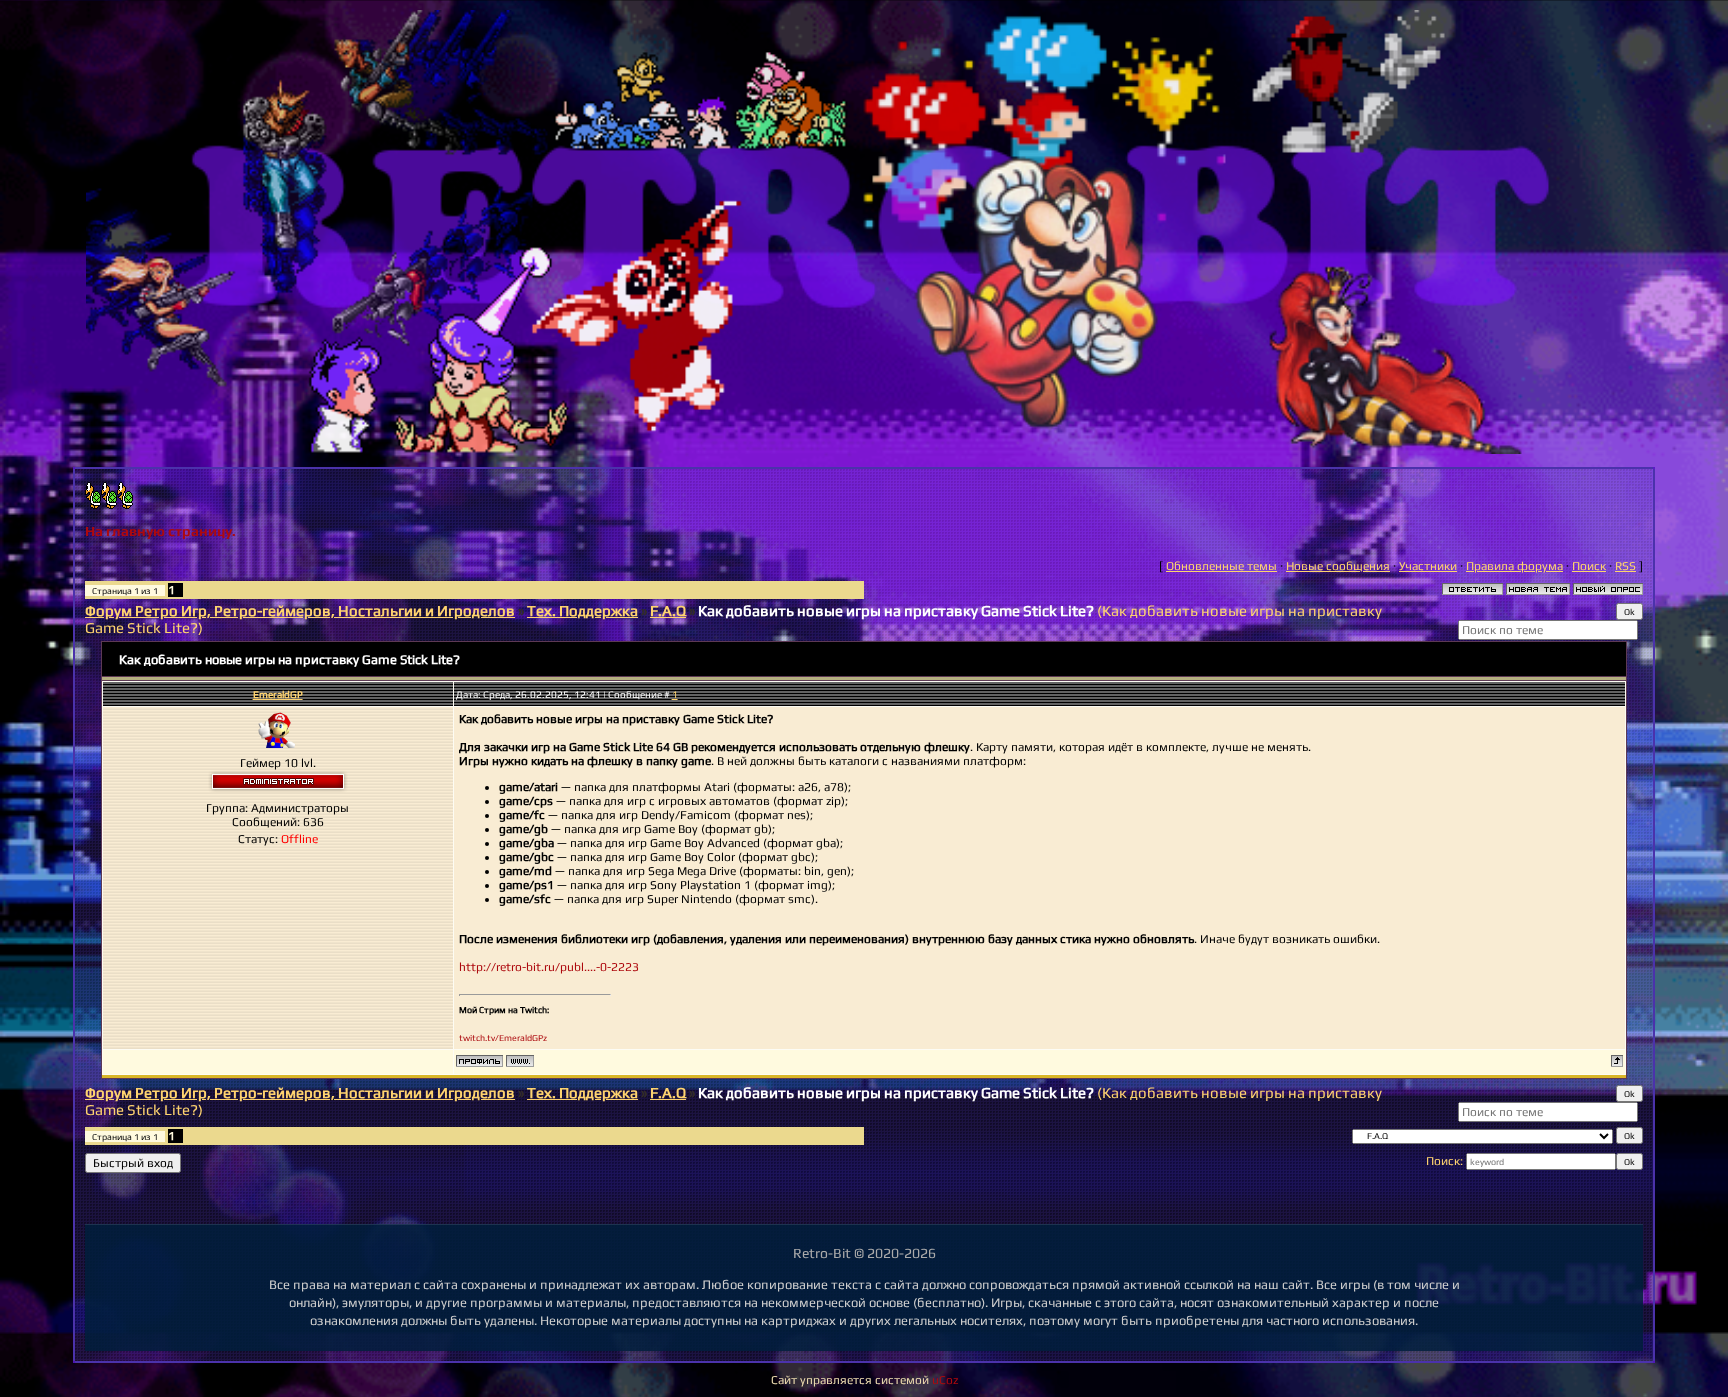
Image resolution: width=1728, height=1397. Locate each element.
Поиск (1589, 566)
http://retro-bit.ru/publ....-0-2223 (549, 967)
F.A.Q (668, 610)
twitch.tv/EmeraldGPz (503, 1037)
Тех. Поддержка (582, 610)
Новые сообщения (1338, 566)
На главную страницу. (160, 531)
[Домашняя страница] (520, 1061)
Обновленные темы (1221, 566)
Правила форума (1514, 566)
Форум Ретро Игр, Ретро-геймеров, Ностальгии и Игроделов (300, 610)
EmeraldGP (278, 694)
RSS (1625, 566)
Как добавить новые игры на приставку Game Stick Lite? (896, 610)
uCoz (945, 1380)
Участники (1428, 566)
